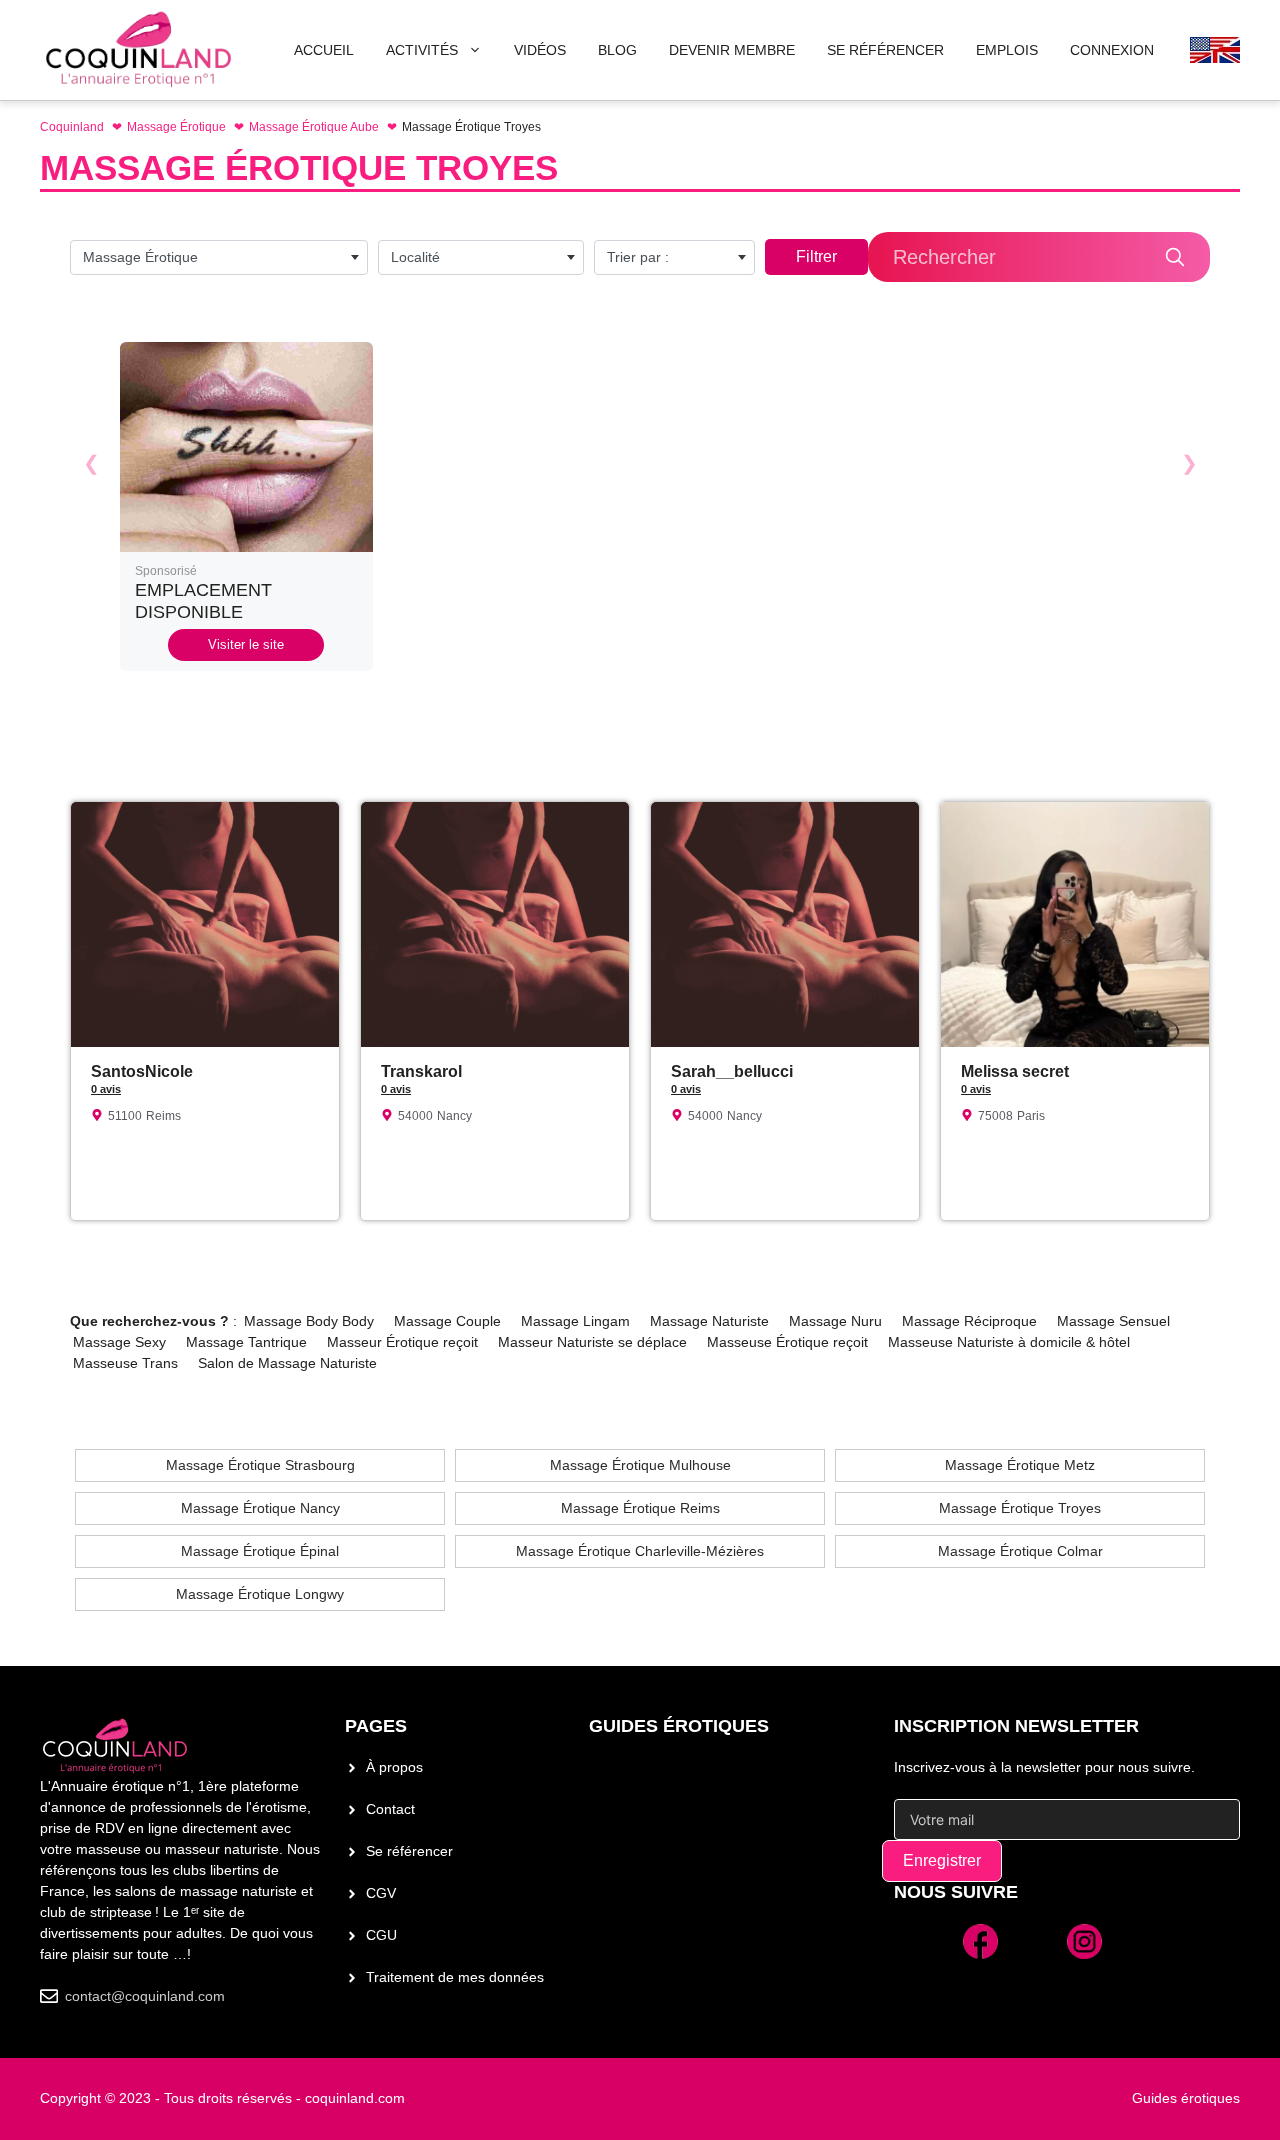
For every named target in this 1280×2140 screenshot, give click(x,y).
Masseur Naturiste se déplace (592, 1342)
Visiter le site (246, 644)
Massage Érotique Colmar (1020, 1551)
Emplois (1007, 50)
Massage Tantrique (246, 1342)
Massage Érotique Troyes (1020, 1508)
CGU (381, 1935)
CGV (381, 1893)
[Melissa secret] (1075, 812)
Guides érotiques (679, 1726)
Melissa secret (1015, 1071)
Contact (390, 1809)
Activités (422, 50)
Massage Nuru (835, 1321)
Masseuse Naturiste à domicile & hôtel (1009, 1342)
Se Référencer (885, 50)
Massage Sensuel (1113, 1321)
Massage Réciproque (969, 1321)
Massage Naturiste (709, 1321)
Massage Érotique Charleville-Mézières (640, 1551)
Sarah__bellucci (732, 1071)
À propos (394, 1767)
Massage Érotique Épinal (260, 1551)
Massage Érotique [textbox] (140, 257)
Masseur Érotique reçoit (402, 1342)
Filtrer (816, 256)
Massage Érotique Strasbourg (260, 1465)
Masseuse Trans (125, 1363)
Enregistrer (942, 1860)
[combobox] (219, 257)
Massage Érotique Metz (1020, 1465)
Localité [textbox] (415, 257)
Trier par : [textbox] (638, 257)
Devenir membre (732, 50)
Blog (617, 50)
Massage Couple (447, 1321)
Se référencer (409, 1851)
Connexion (1112, 50)
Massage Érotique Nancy (260, 1508)
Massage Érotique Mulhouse (640, 1465)
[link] (246, 506)
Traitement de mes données (455, 1977)
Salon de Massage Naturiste (287, 1363)
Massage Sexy (119, 1342)
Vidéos (540, 50)
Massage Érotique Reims (640, 1508)
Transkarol (421, 1071)
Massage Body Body (309, 1321)
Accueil (324, 50)
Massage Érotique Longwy (260, 1594)
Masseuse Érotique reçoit (787, 1342)
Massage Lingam (575, 1321)
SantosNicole (142, 1071)
